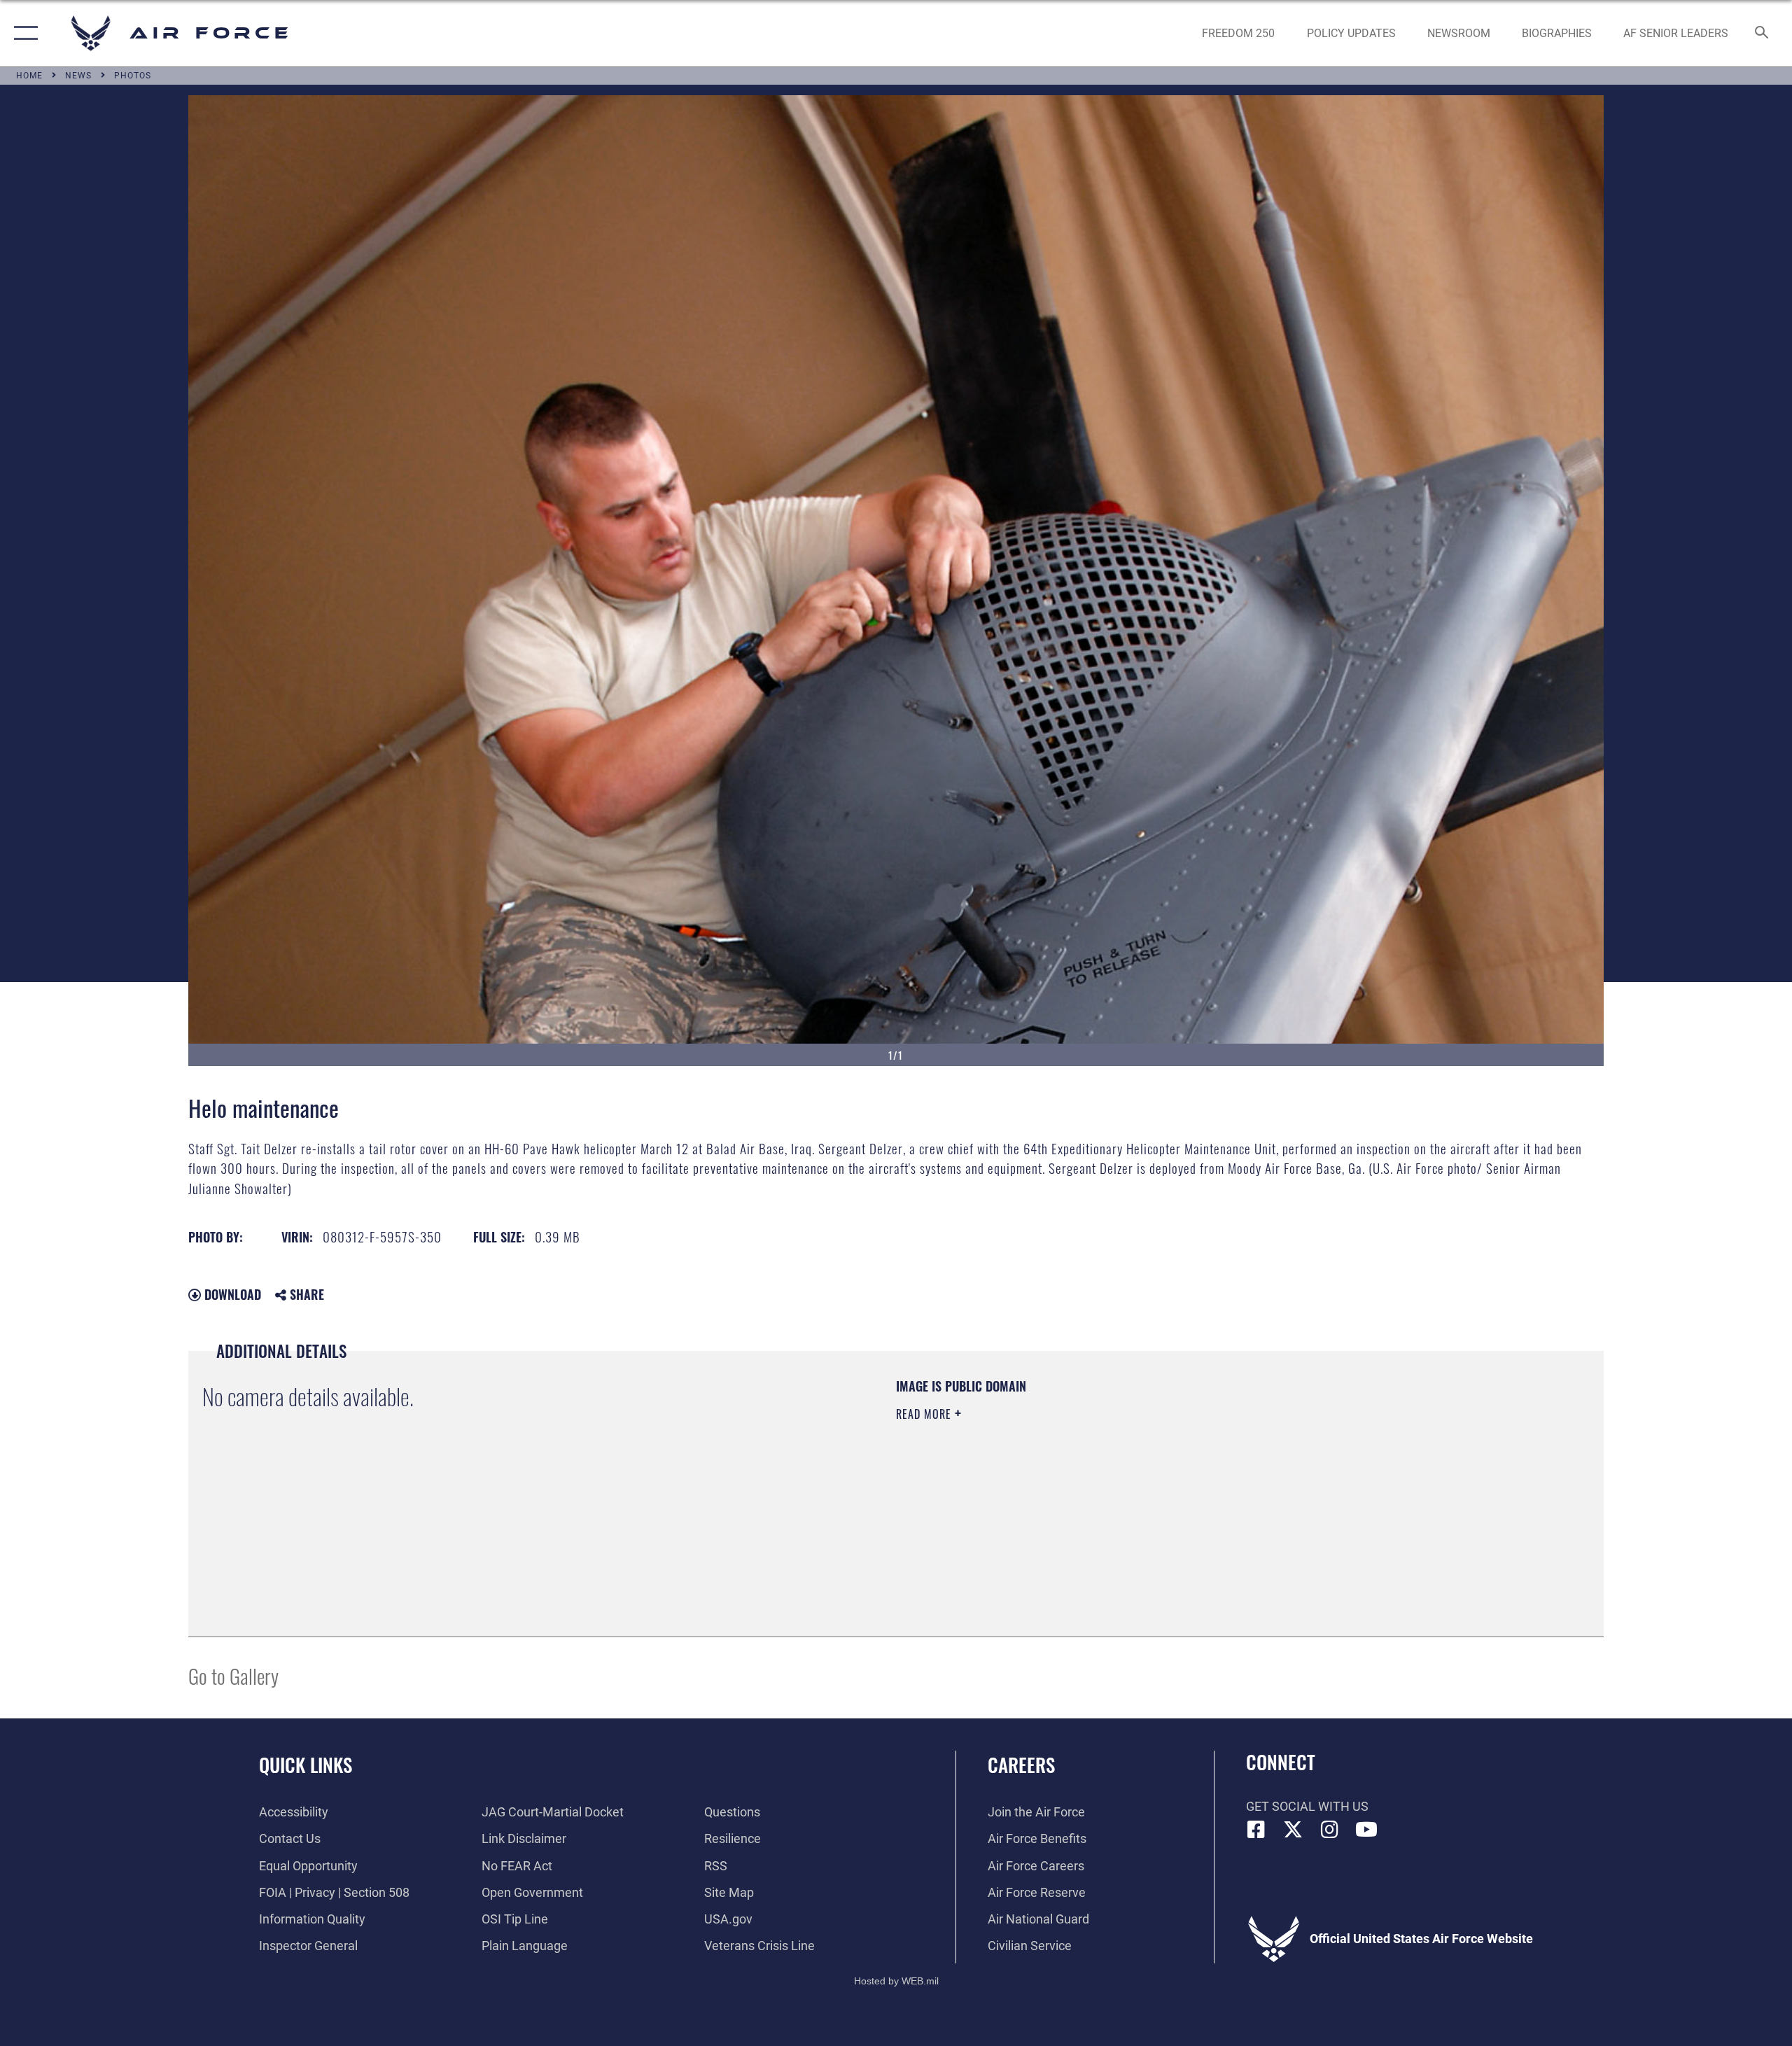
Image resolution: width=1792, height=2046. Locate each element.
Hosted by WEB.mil (896, 1981)
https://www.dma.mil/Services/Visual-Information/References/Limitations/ (1060, 1483)
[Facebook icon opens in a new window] (1256, 1830)
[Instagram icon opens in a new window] (1330, 1830)
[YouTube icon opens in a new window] (1366, 1830)
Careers (1021, 1765)
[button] (23, 33)
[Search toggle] (1762, 34)
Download (231, 1294)
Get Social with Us (1307, 1806)
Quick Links (306, 1765)
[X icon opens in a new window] (1293, 1830)
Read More (925, 1414)
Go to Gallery (233, 1675)
